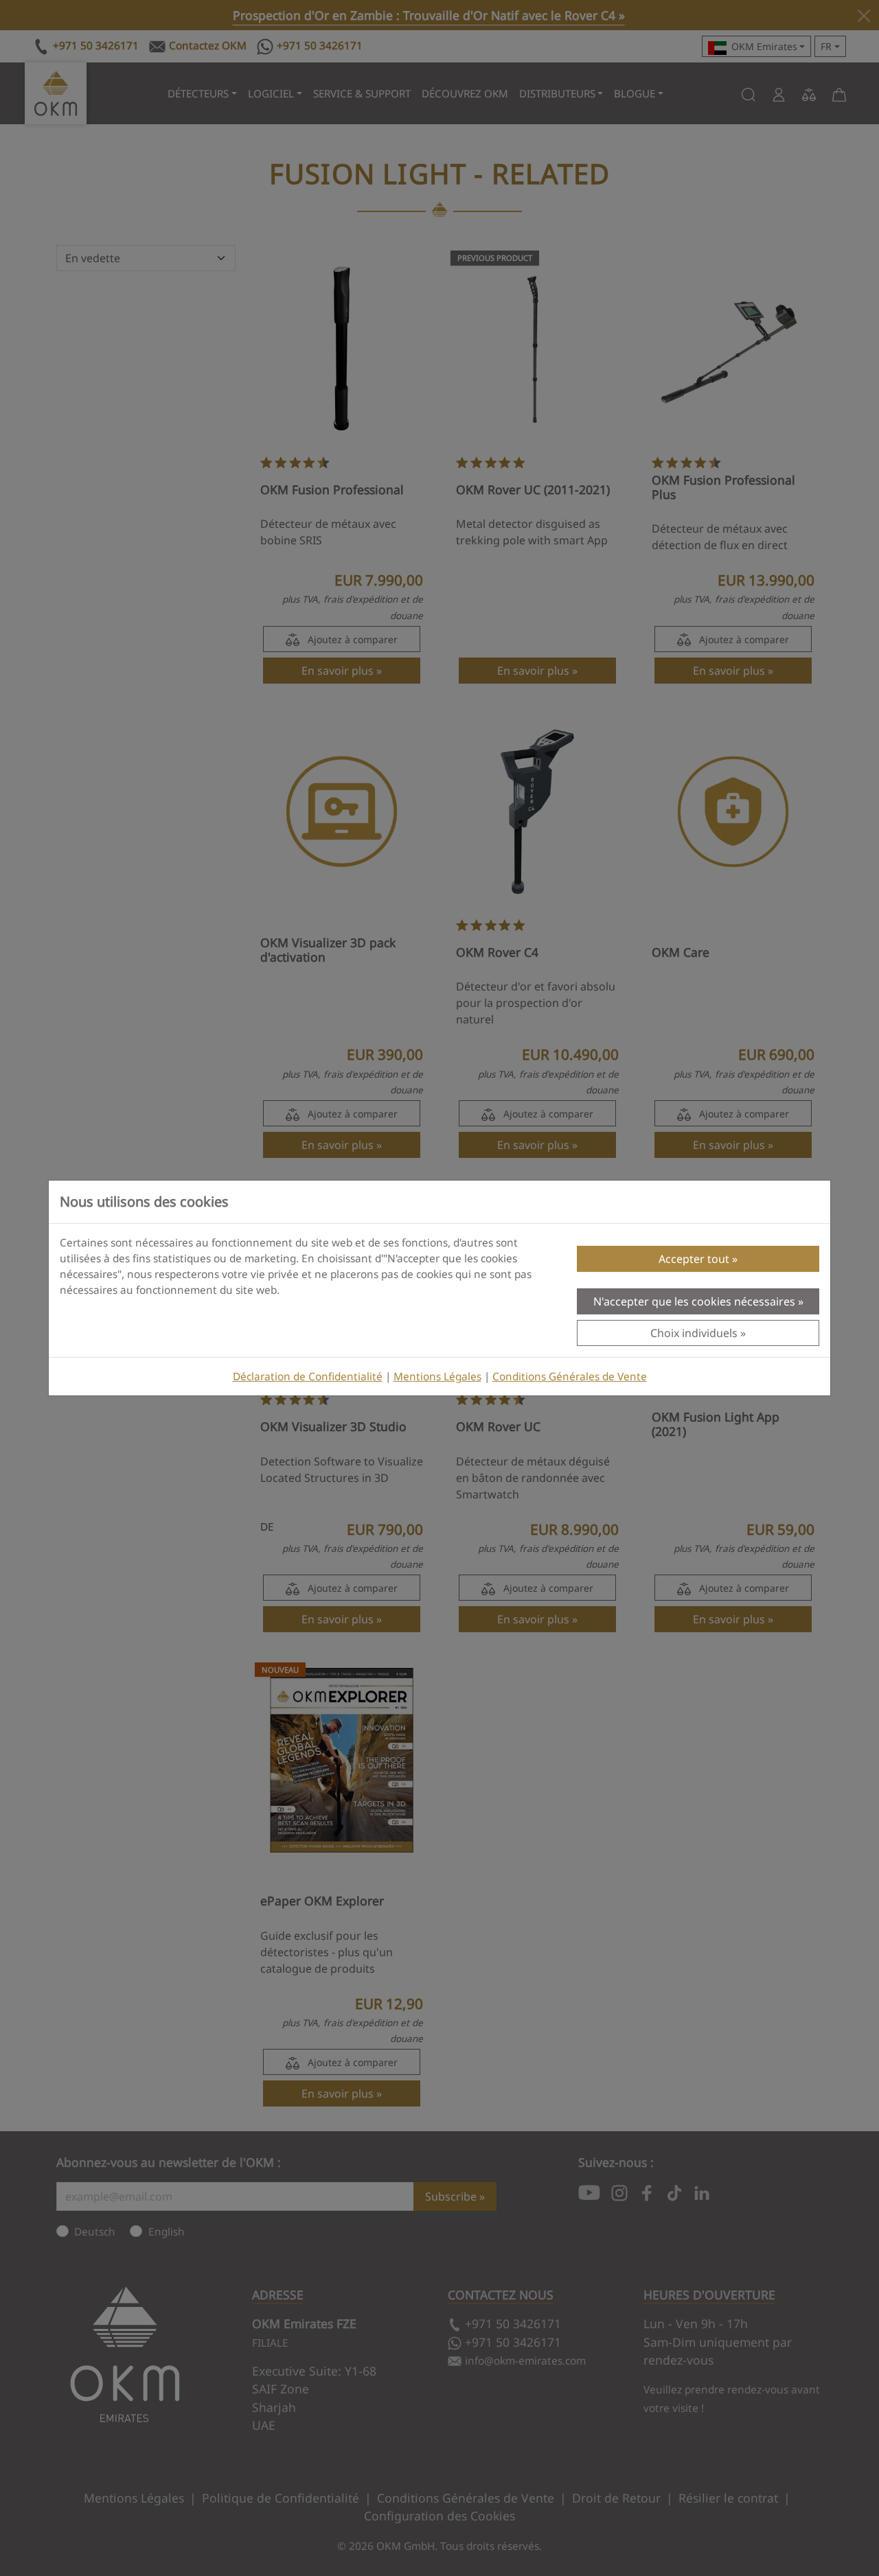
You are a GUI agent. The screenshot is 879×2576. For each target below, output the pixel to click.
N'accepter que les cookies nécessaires (694, 1301)
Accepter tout (694, 1259)
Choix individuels (694, 1333)
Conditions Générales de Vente (570, 1377)
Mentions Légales (437, 1377)
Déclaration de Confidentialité (308, 1377)
